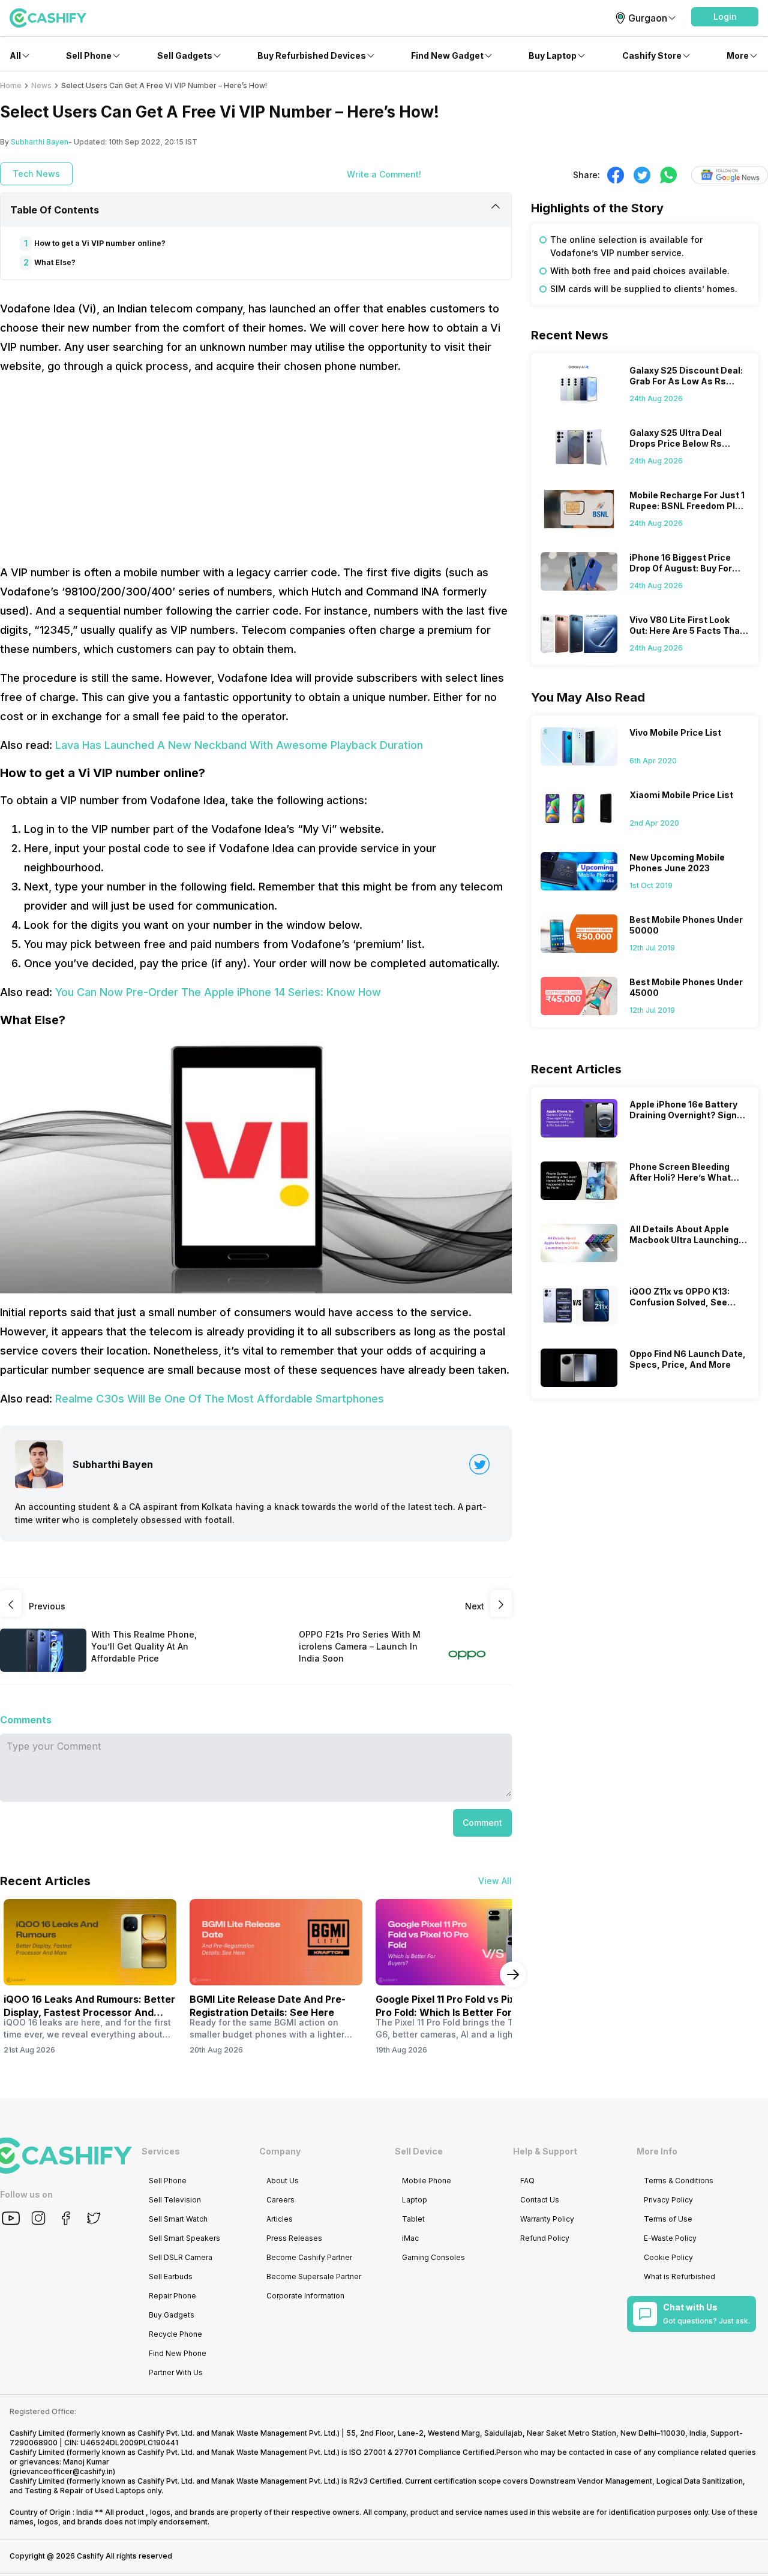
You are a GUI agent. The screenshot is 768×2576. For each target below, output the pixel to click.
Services (161, 2151)
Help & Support (545, 2151)
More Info (657, 2151)
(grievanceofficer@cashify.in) (62, 2471)
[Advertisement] (256, 470)
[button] (725, 17)
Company (280, 2151)
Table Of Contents (55, 210)
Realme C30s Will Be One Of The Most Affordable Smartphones (220, 1399)
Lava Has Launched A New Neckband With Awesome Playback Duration (239, 745)
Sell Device (419, 2151)
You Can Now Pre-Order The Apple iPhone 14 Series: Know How (218, 992)
